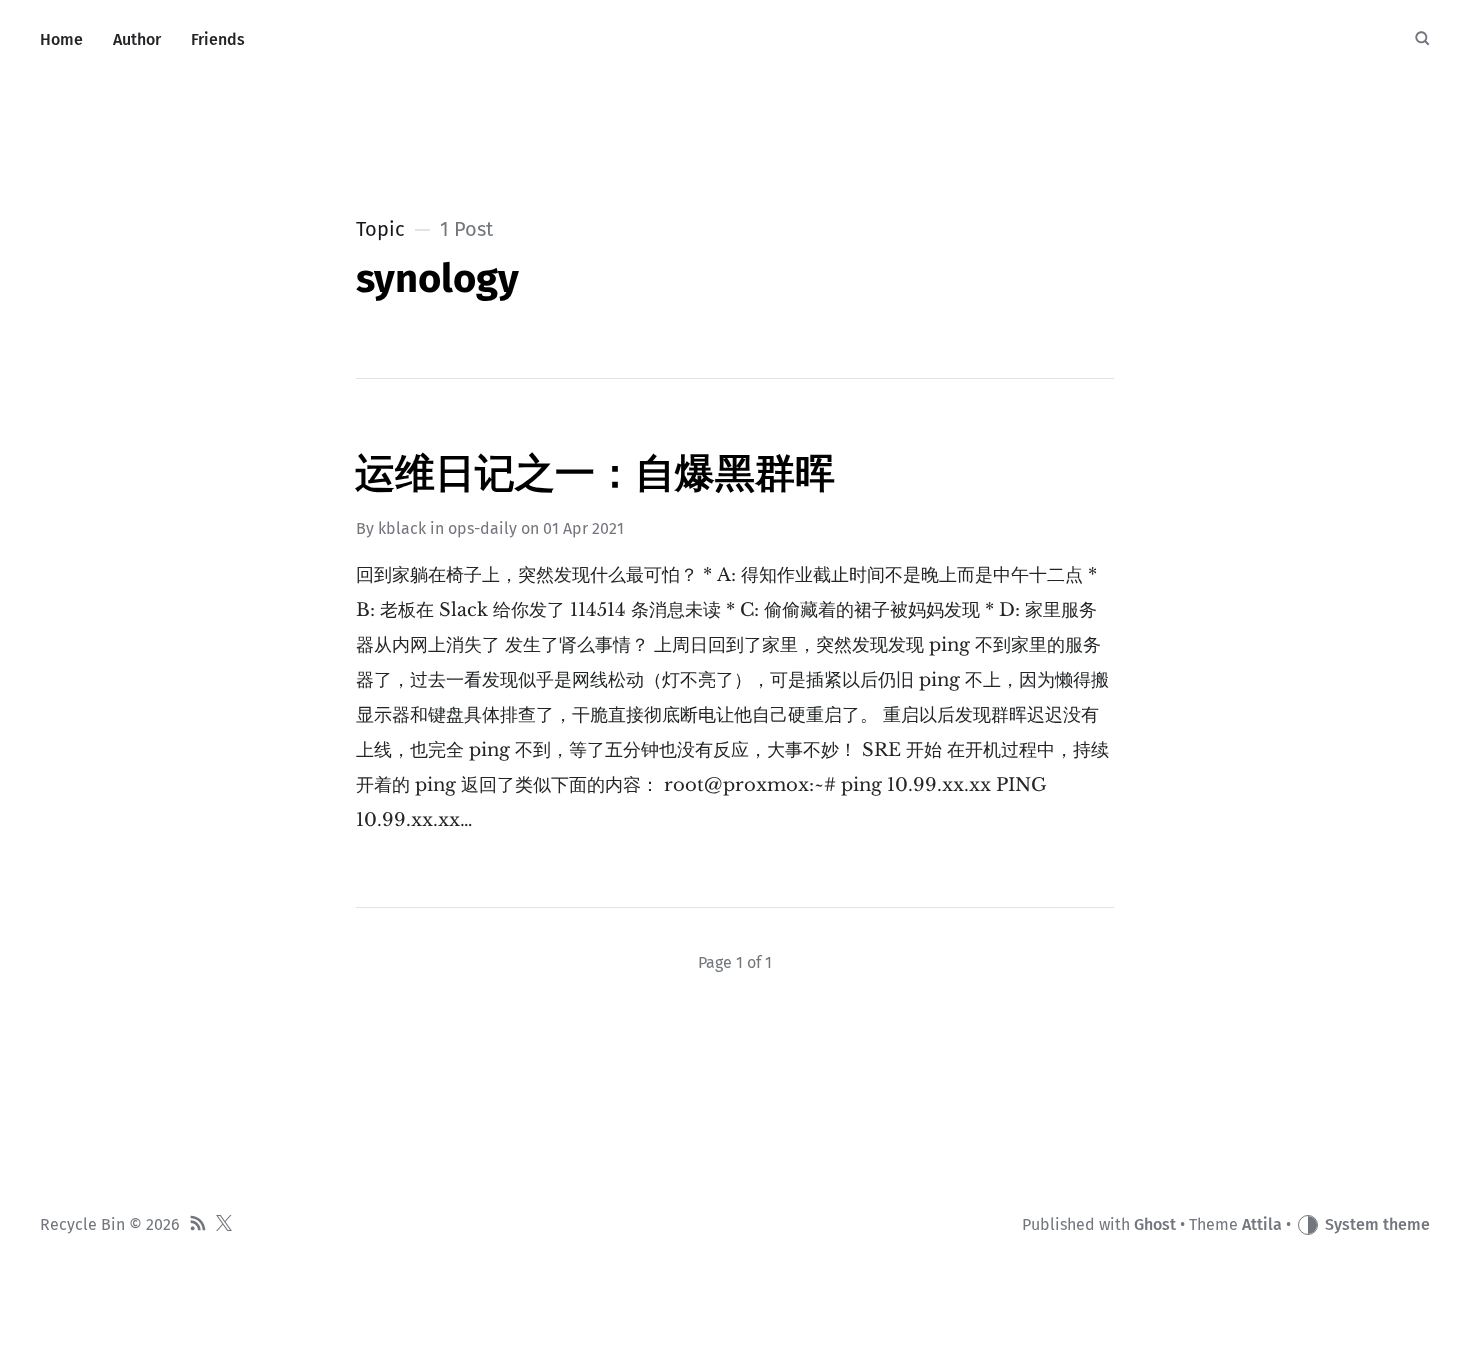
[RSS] (198, 1225)
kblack (402, 528)
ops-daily (482, 528)
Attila (1262, 1224)
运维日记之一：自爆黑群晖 (595, 474)
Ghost (1155, 1224)
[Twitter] (224, 1225)
